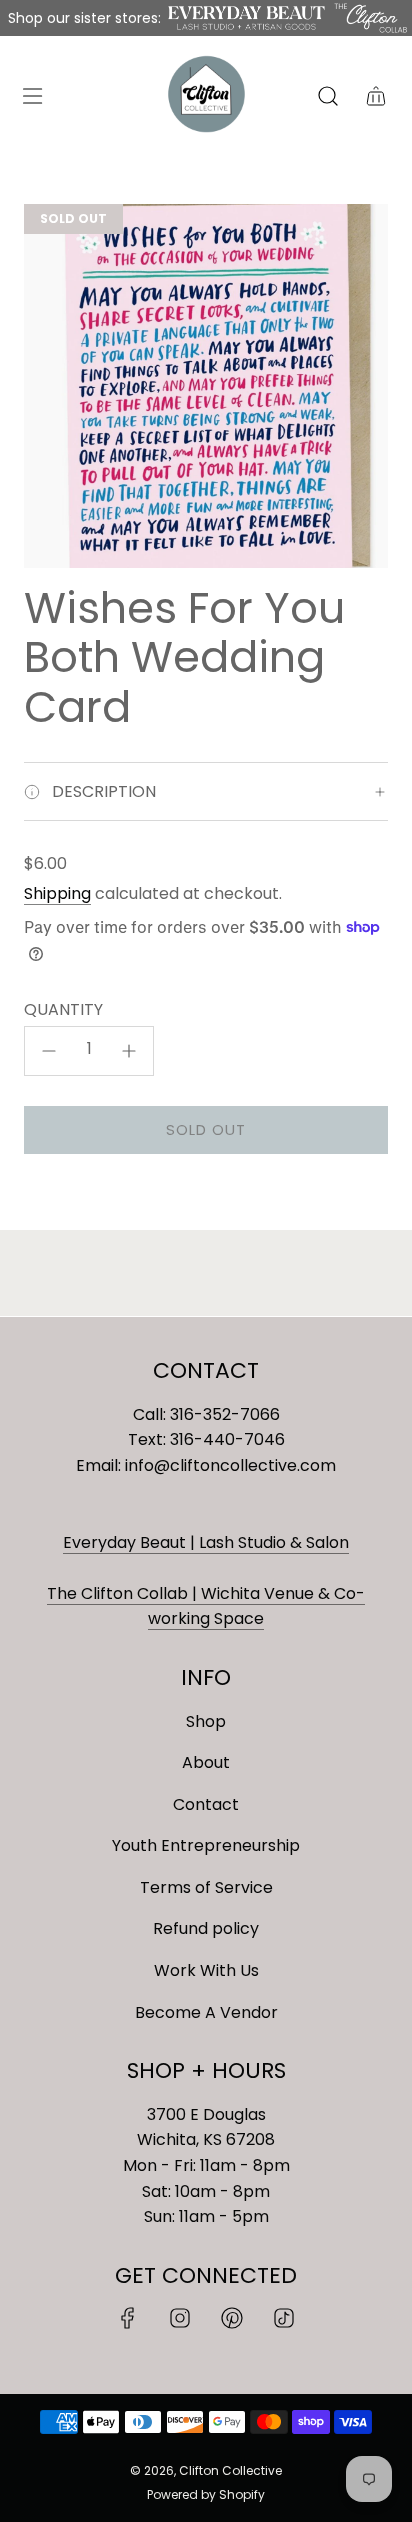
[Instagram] (180, 2318)
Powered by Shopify (206, 2494)
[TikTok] (284, 2318)
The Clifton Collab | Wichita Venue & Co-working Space (206, 1606)
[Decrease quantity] (49, 1051)
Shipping (57, 893)
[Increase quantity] (129, 1051)
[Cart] (376, 96)
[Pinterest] (232, 2318)
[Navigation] (32, 96)
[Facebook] (128, 2318)
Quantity (63, 1009)
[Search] (328, 96)
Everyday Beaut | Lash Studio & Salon (206, 1542)
